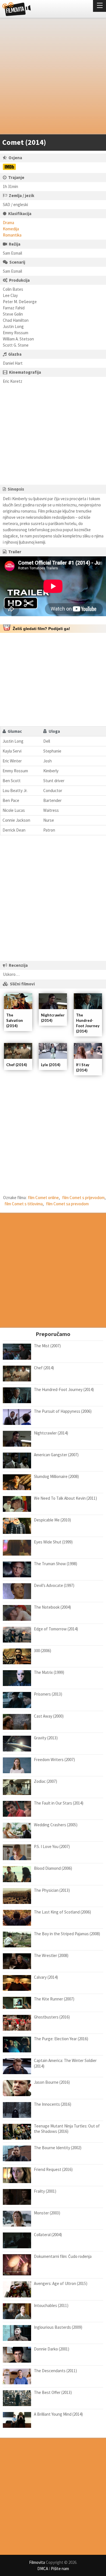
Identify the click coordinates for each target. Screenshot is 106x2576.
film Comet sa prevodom (67, 1204)
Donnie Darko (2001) (52, 2349)
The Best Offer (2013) (53, 2392)
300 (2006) (43, 1651)
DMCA (43, 2569)
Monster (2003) (47, 2213)
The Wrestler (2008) (51, 1955)
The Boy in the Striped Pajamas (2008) (67, 1934)
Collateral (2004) (48, 2235)
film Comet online (43, 1198)
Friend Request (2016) (53, 2169)
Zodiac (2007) (46, 1781)
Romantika (12, 235)
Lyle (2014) (51, 1065)
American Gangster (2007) (56, 1455)
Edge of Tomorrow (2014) (56, 1629)
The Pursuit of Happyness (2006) (63, 1411)
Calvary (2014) (46, 1977)
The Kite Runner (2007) (54, 1999)
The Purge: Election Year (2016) (61, 2039)
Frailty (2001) (45, 2191)
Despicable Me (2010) (52, 1520)
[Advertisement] (53, 77)
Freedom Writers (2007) (54, 1760)
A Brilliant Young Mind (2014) (58, 2414)
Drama (8, 223)
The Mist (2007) (47, 1346)
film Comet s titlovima (24, 1204)
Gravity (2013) (46, 1738)
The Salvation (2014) (15, 1020)
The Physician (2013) (52, 1890)
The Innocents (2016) (53, 2104)
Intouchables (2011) (51, 2305)
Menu (99, 6)
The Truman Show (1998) (56, 1564)
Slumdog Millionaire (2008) (56, 1476)
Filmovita (37, 2562)
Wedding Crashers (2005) (56, 1825)
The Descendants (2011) (55, 2371)
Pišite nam (60, 2569)
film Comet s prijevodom (83, 1198)
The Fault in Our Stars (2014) (59, 1803)
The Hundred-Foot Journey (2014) (64, 1389)
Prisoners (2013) (48, 1694)
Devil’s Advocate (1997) (54, 1585)
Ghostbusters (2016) (52, 2017)
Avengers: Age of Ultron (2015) (61, 2283)
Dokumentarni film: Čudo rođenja (63, 2256)
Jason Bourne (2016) (52, 2082)
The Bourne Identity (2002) (58, 2148)
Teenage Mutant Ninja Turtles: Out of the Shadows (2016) (67, 2129)
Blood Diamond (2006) (53, 1868)
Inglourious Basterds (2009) (58, 2327)
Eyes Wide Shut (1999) (53, 1542)
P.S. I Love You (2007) (52, 1846)
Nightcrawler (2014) (51, 1433)
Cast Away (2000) (49, 1716)
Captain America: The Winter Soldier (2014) (65, 2063)
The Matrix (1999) (49, 1672)
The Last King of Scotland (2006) (62, 1912)
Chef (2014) (17, 1065)
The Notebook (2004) (52, 1607)
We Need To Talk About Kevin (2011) (65, 1498)
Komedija (11, 229)
